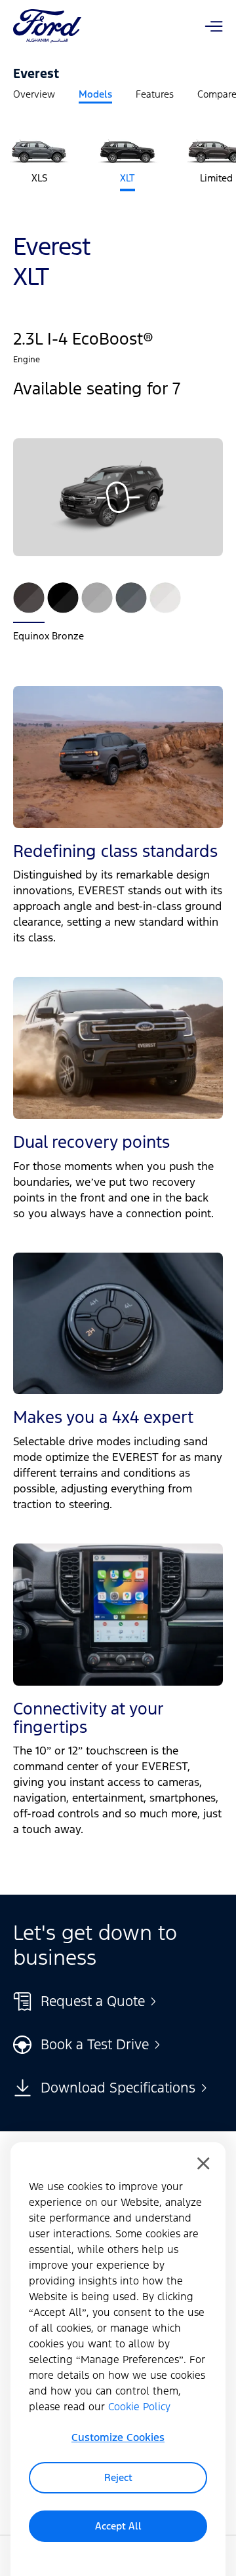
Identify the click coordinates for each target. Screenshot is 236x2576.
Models (95, 94)
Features (155, 94)
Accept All (118, 2526)
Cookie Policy (139, 2407)
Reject (118, 2477)
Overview (34, 94)
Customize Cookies (118, 2437)
